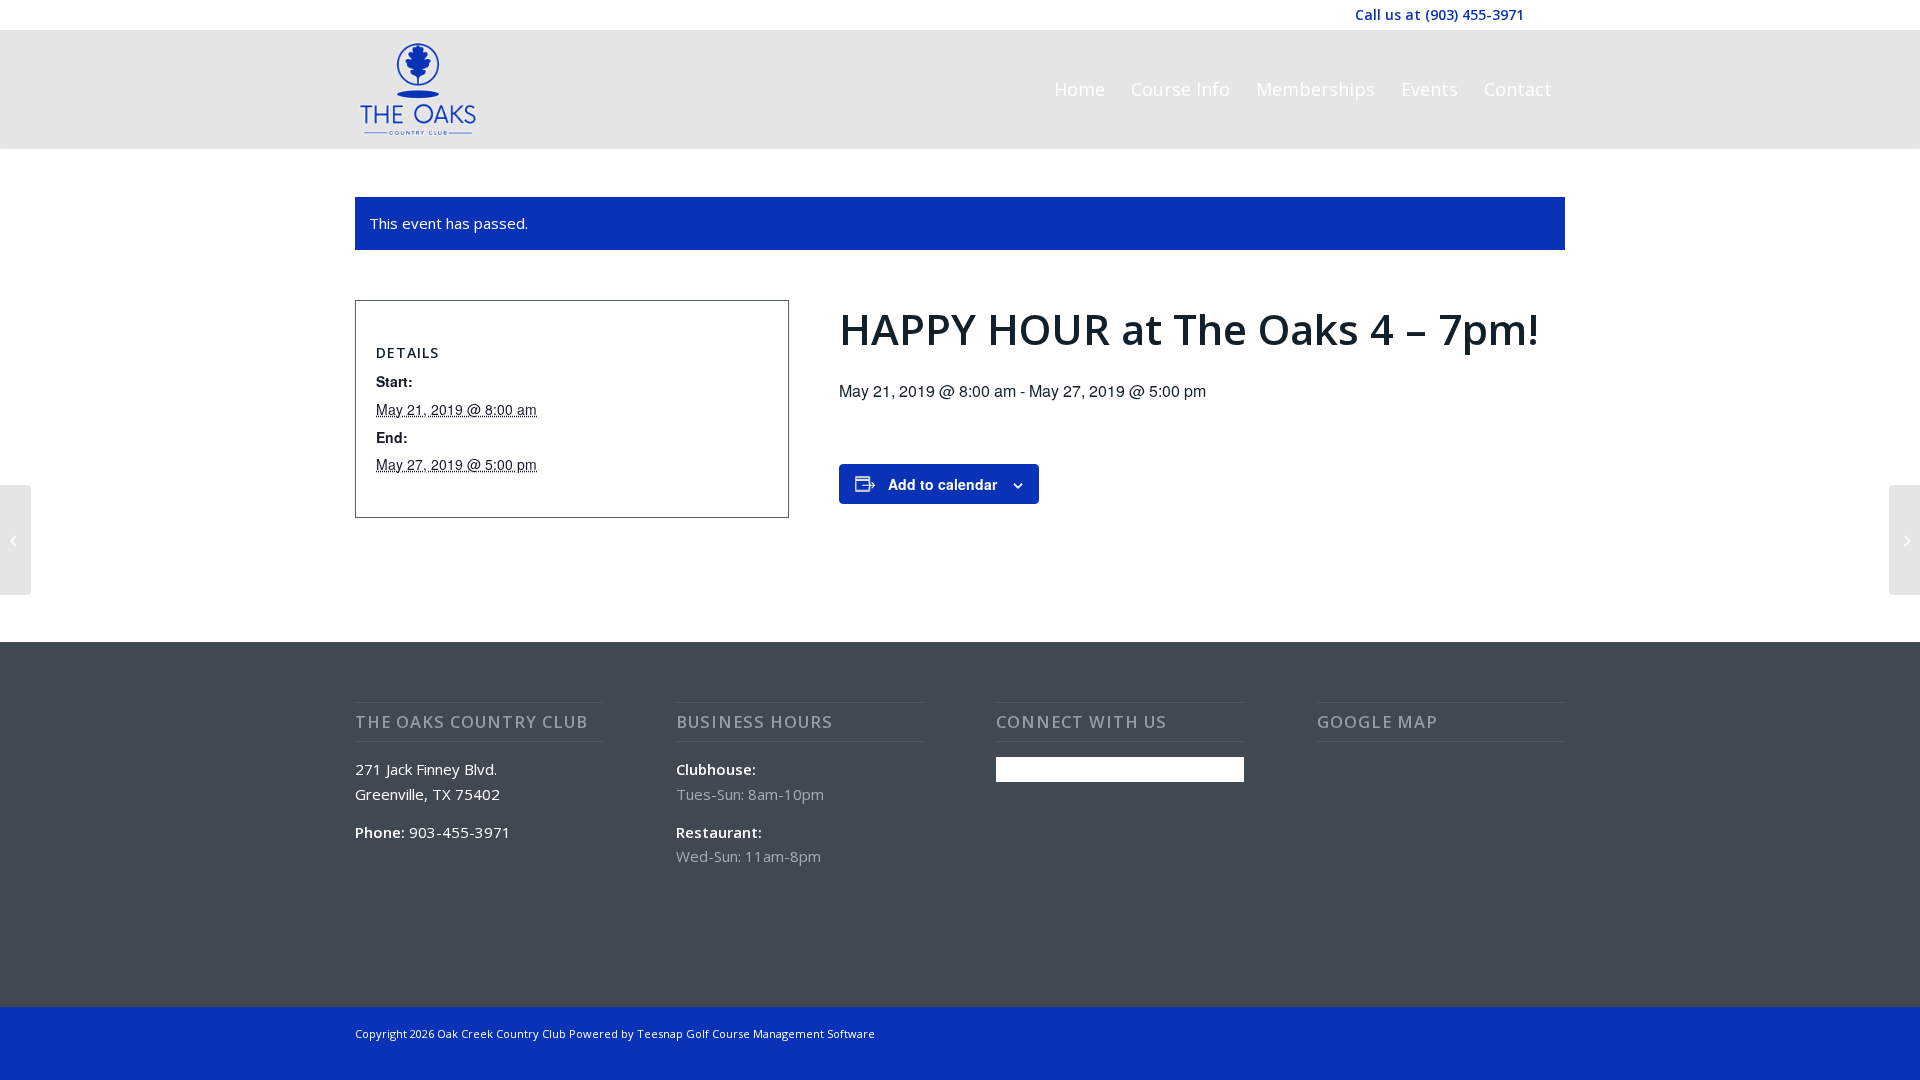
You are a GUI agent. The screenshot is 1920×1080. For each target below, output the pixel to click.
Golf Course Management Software (780, 1033)
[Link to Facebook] (1550, 15)
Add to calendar (942, 484)
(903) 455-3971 (1474, 14)
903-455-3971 (460, 832)
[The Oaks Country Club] (418, 89)
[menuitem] (1079, 89)
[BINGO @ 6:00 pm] (15, 540)
